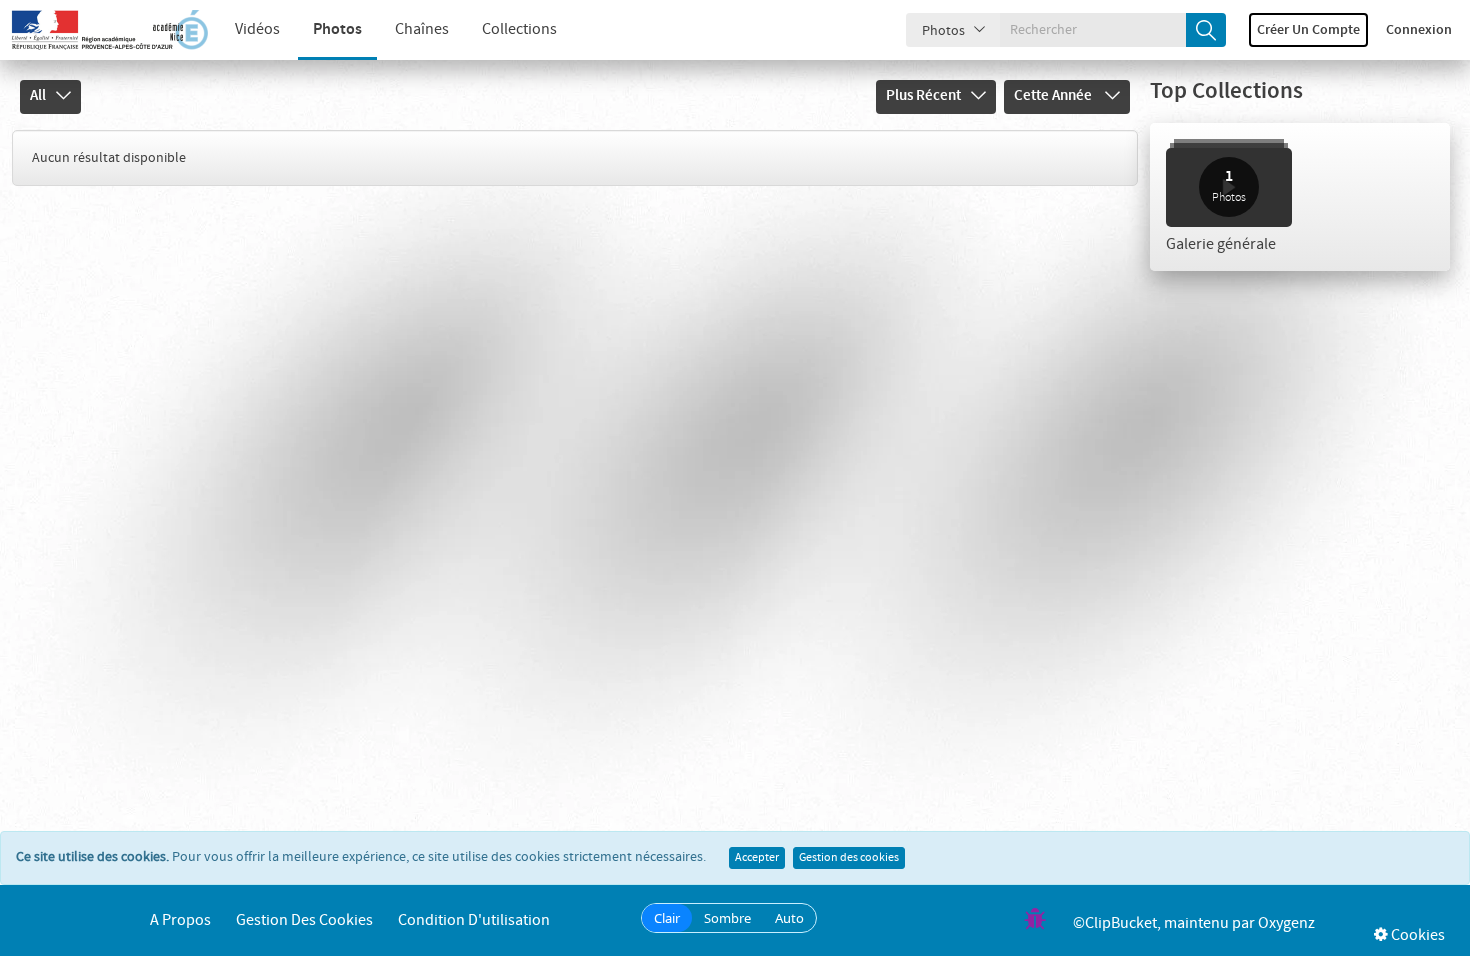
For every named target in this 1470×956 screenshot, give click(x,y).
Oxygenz (1286, 923)
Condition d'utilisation (474, 920)
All (38, 96)
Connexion (1419, 30)
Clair (667, 918)
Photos (337, 29)
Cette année (1054, 96)
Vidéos (257, 29)
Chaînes (422, 29)
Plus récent (923, 96)
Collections (519, 29)
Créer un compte (1308, 30)
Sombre (727, 918)
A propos (180, 920)
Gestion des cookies (849, 858)
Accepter (757, 858)
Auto (789, 918)
